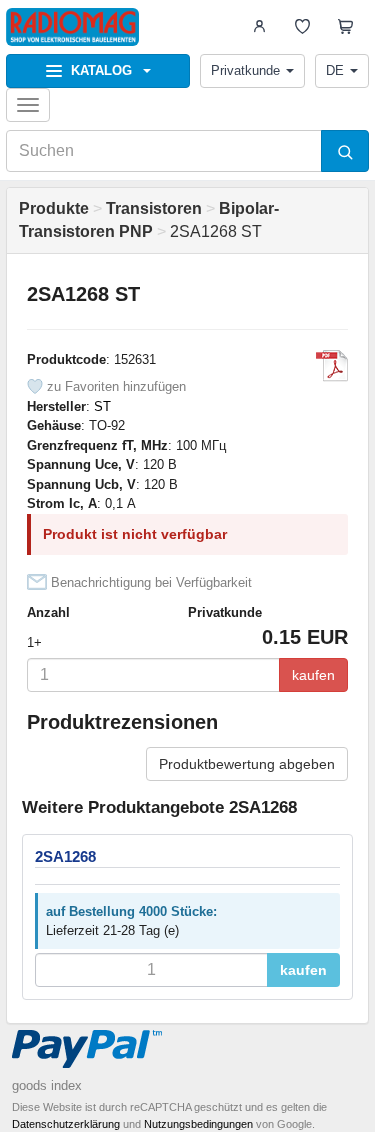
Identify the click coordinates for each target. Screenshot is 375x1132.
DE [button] (335, 70)
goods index (47, 1085)
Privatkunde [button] (245, 70)
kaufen (313, 675)
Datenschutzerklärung (66, 1124)
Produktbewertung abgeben (247, 764)
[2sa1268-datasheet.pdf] (332, 366)
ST (102, 406)
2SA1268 (65, 856)
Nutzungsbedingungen (198, 1124)
